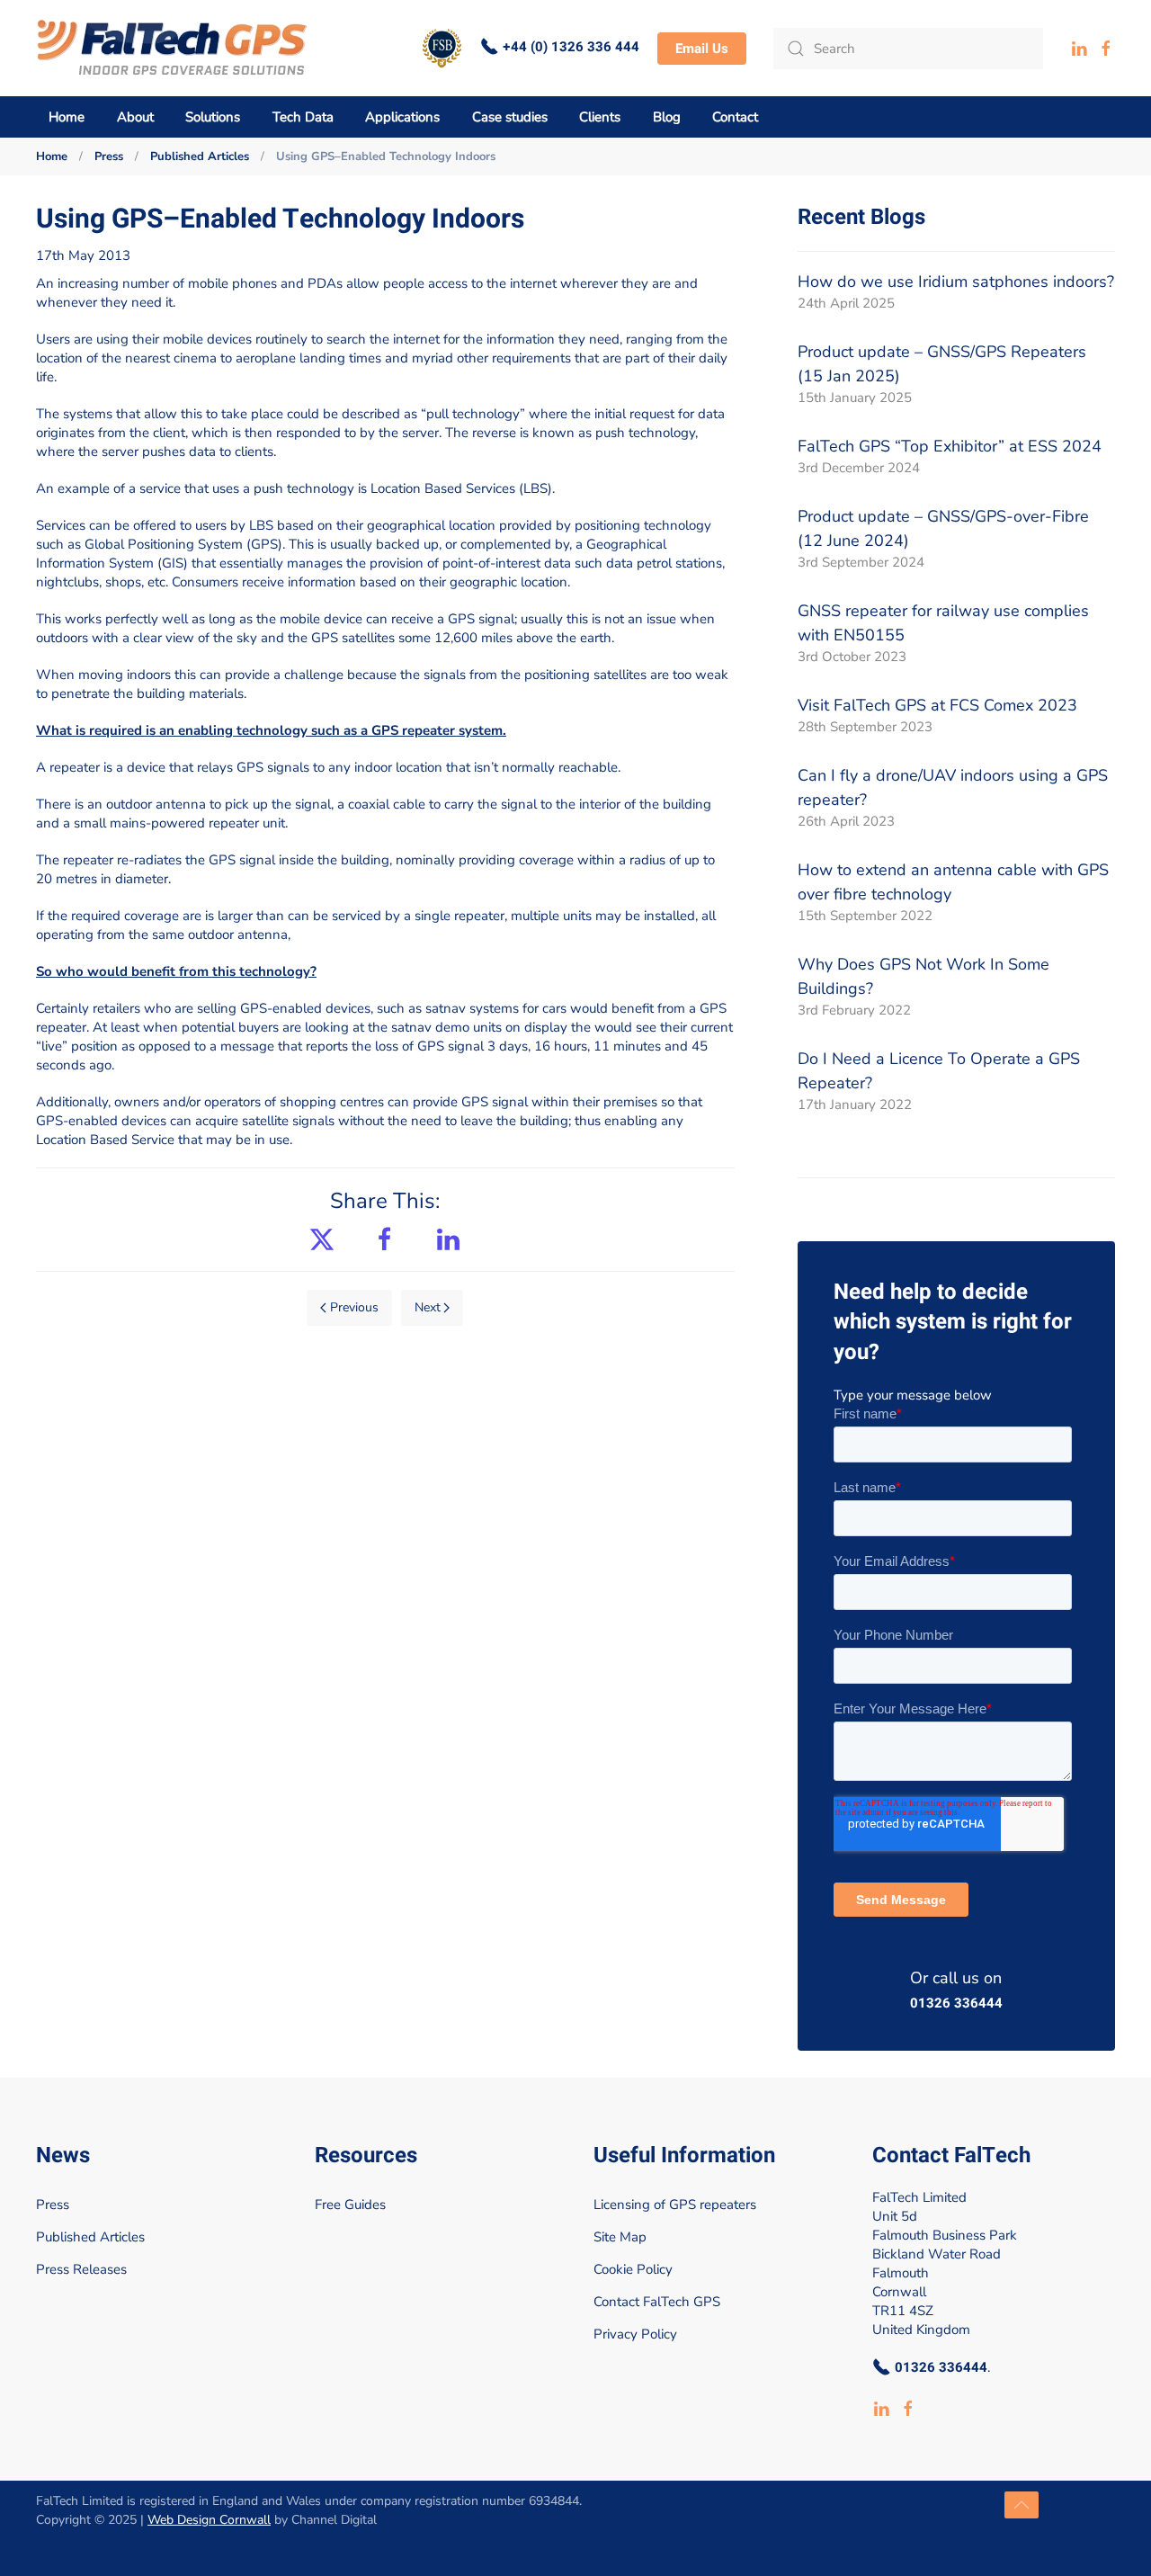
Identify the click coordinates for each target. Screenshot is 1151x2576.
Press (53, 2205)
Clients (600, 117)
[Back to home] (172, 48)
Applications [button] (402, 117)
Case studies (510, 117)
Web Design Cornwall (209, 2520)
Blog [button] (667, 117)
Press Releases (81, 2269)
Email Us (702, 49)
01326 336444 (956, 2004)
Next (428, 1307)
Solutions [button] (213, 117)
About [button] (135, 117)
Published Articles (90, 2237)
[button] (1022, 2505)
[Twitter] (322, 1238)
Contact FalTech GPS (657, 2302)
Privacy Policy (635, 2334)
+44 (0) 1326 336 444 (571, 47)
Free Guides (350, 2205)
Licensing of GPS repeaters (675, 2205)
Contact (735, 117)
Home (67, 117)
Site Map (620, 2237)
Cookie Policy (633, 2269)
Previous (354, 1307)
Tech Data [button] (303, 117)
